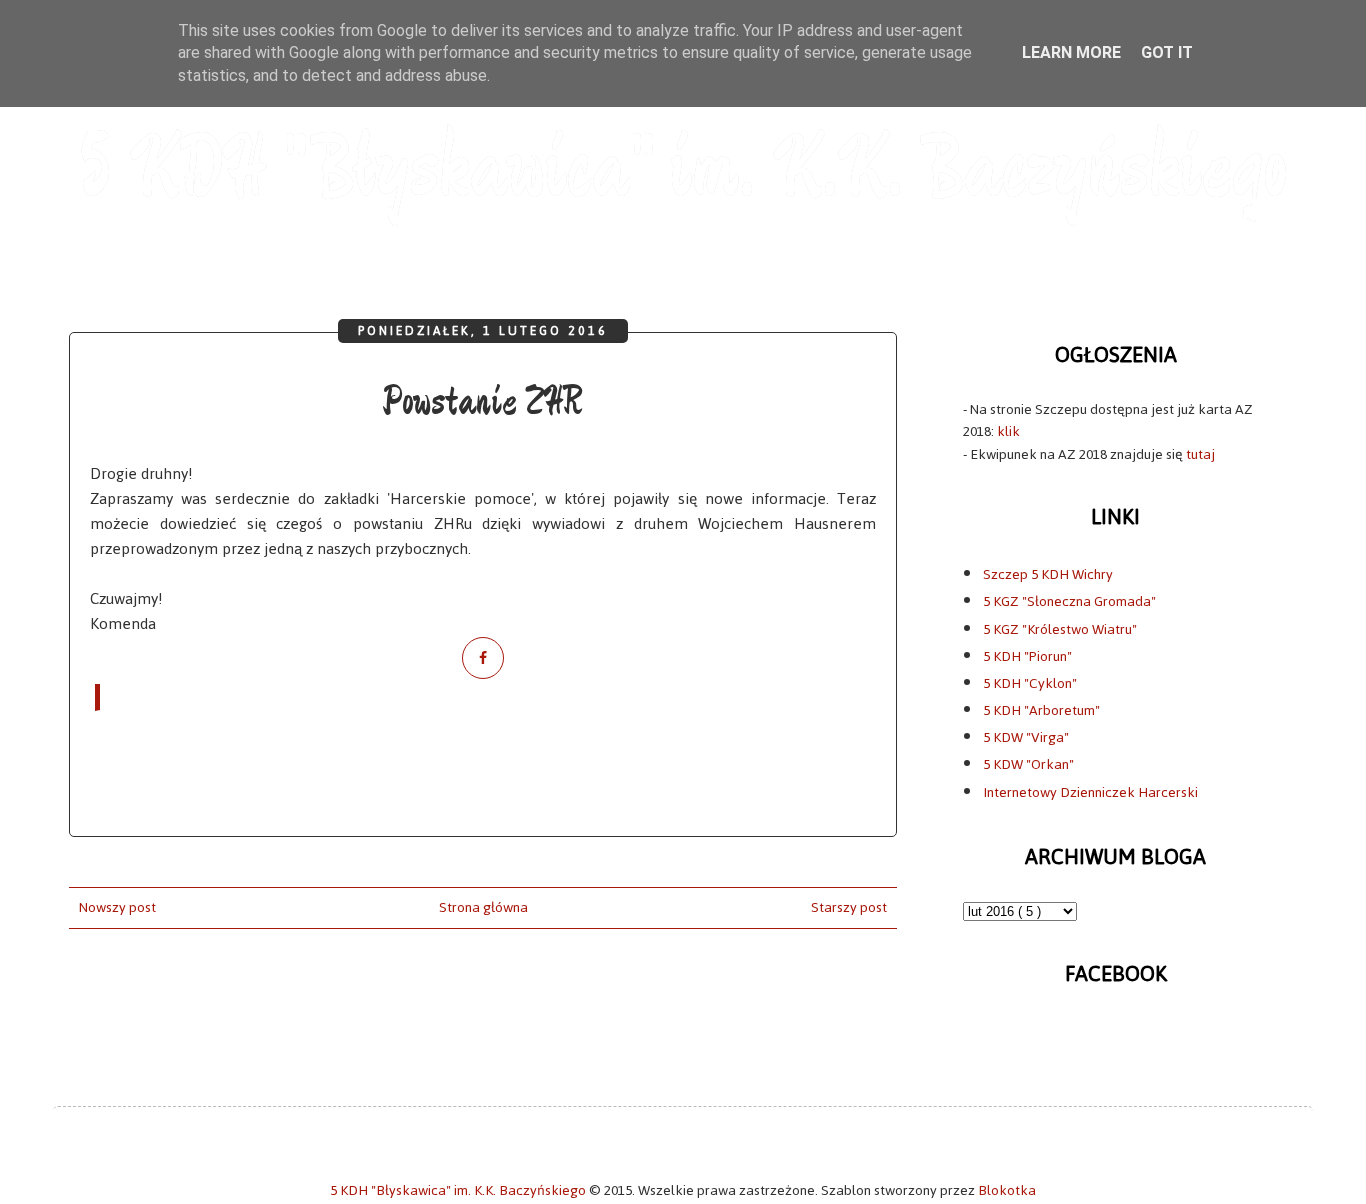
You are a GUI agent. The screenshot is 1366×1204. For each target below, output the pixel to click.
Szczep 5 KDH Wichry (1048, 574)
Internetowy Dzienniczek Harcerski (1090, 792)
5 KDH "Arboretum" (1041, 710)
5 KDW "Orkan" (1028, 764)
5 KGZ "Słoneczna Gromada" (1069, 601)
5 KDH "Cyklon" (1030, 683)
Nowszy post (117, 907)
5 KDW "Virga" (1026, 737)
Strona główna (483, 907)
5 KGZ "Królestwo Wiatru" (1060, 629)
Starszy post (849, 907)
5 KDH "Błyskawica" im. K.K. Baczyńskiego (683, 170)
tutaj (1200, 454)
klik (1008, 431)
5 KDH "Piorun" (1027, 656)
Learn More (1071, 52)
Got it (1167, 52)
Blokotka (1007, 1190)
